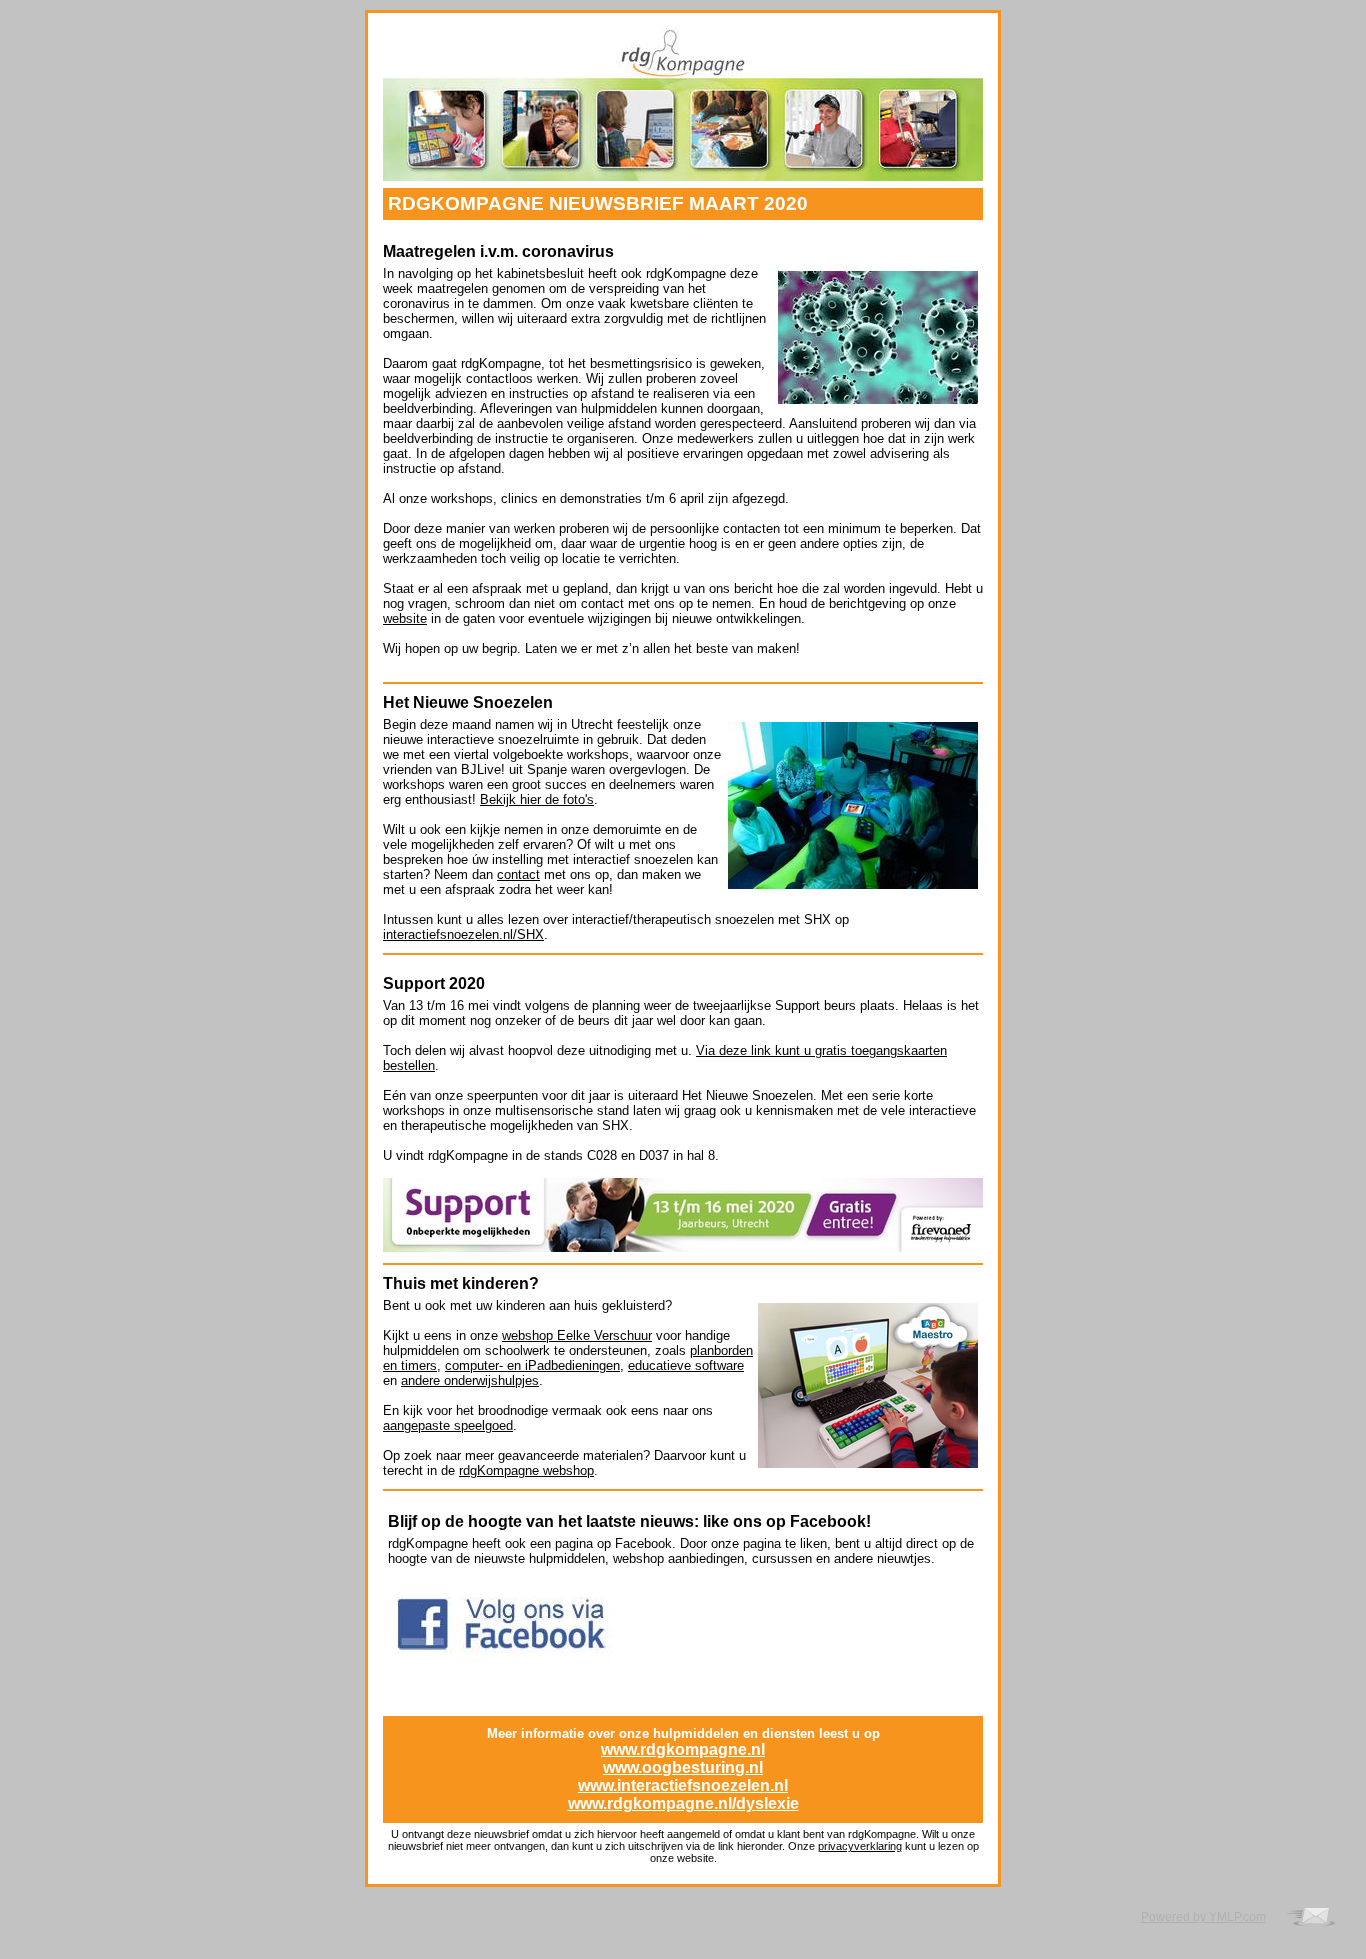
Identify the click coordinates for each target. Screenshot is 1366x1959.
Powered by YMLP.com (1203, 1917)
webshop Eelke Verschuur (577, 1335)
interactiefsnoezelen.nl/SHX (463, 934)
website (405, 618)
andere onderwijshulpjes (470, 1380)
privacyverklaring (860, 1846)
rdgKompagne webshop (526, 1470)
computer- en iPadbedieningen (532, 1365)
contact (518, 874)
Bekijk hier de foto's (537, 799)
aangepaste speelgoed (448, 1425)
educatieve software (686, 1365)
